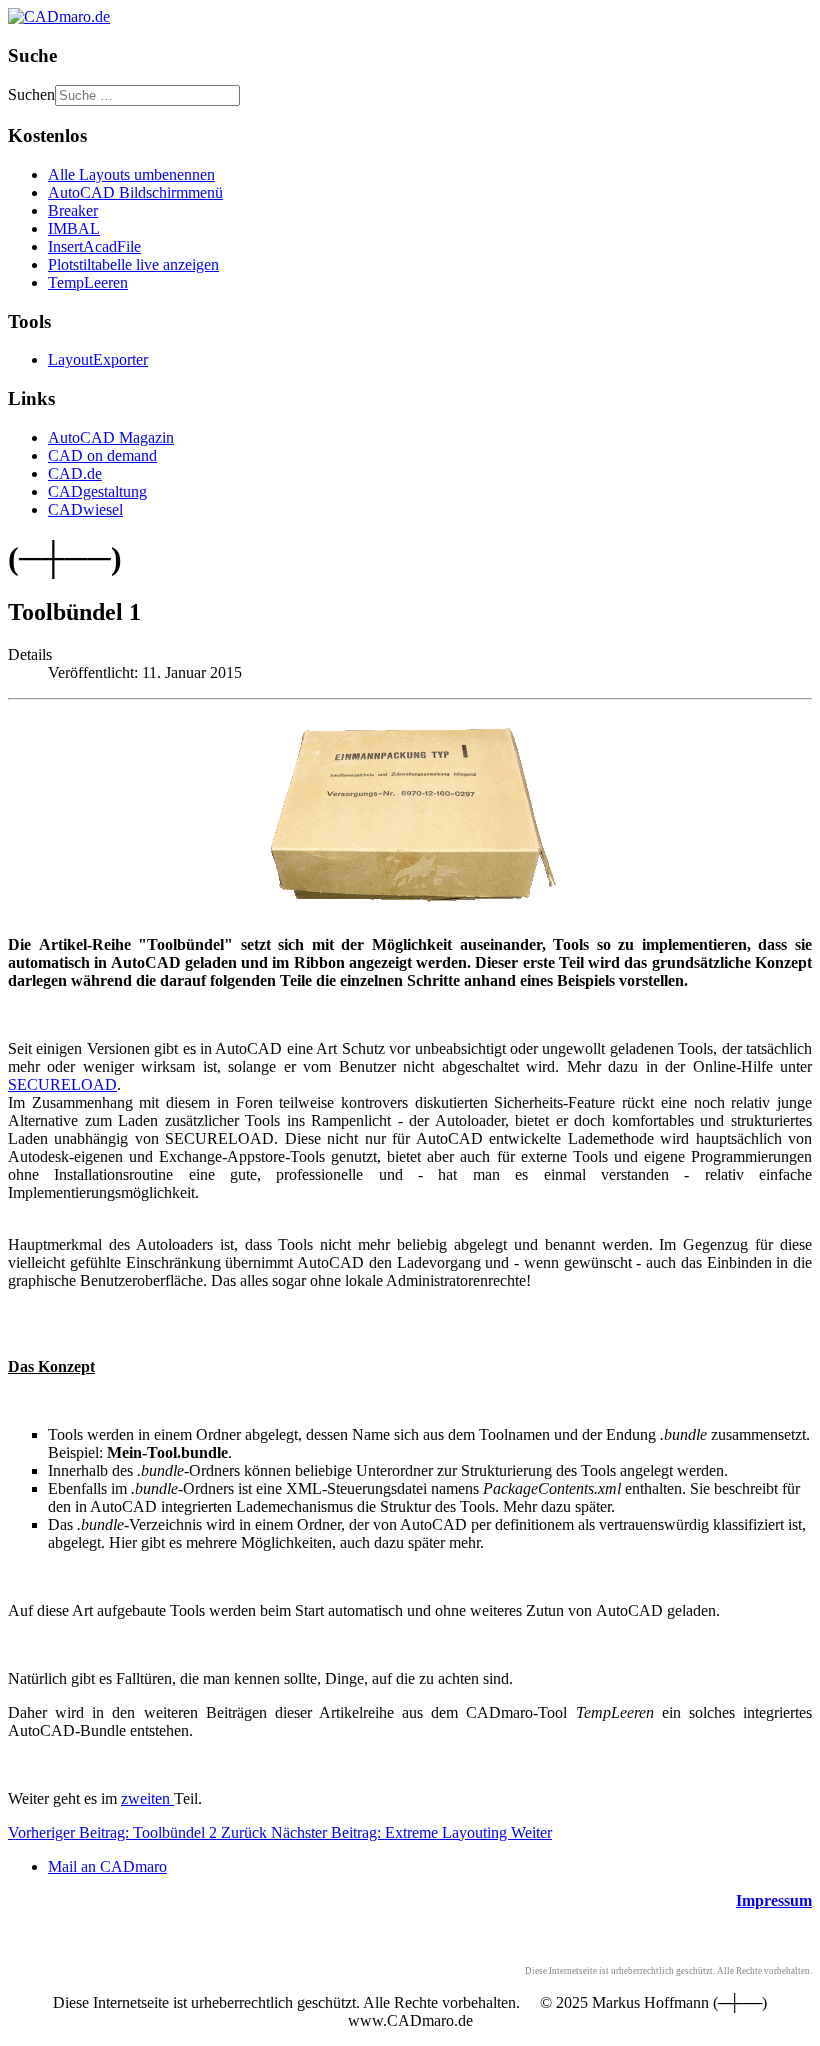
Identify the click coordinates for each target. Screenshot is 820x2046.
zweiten (147, 1798)
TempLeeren (88, 282)
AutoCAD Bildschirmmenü (135, 192)
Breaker (73, 210)
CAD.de (75, 473)
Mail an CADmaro (107, 1866)
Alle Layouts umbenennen (131, 174)
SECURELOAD (62, 1084)
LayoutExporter (98, 359)
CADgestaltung (97, 491)
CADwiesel (85, 509)
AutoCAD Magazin (111, 437)
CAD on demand (102, 455)
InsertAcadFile (94, 246)
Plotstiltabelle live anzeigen (133, 264)
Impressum (774, 1900)
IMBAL (74, 228)
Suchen (31, 94)
